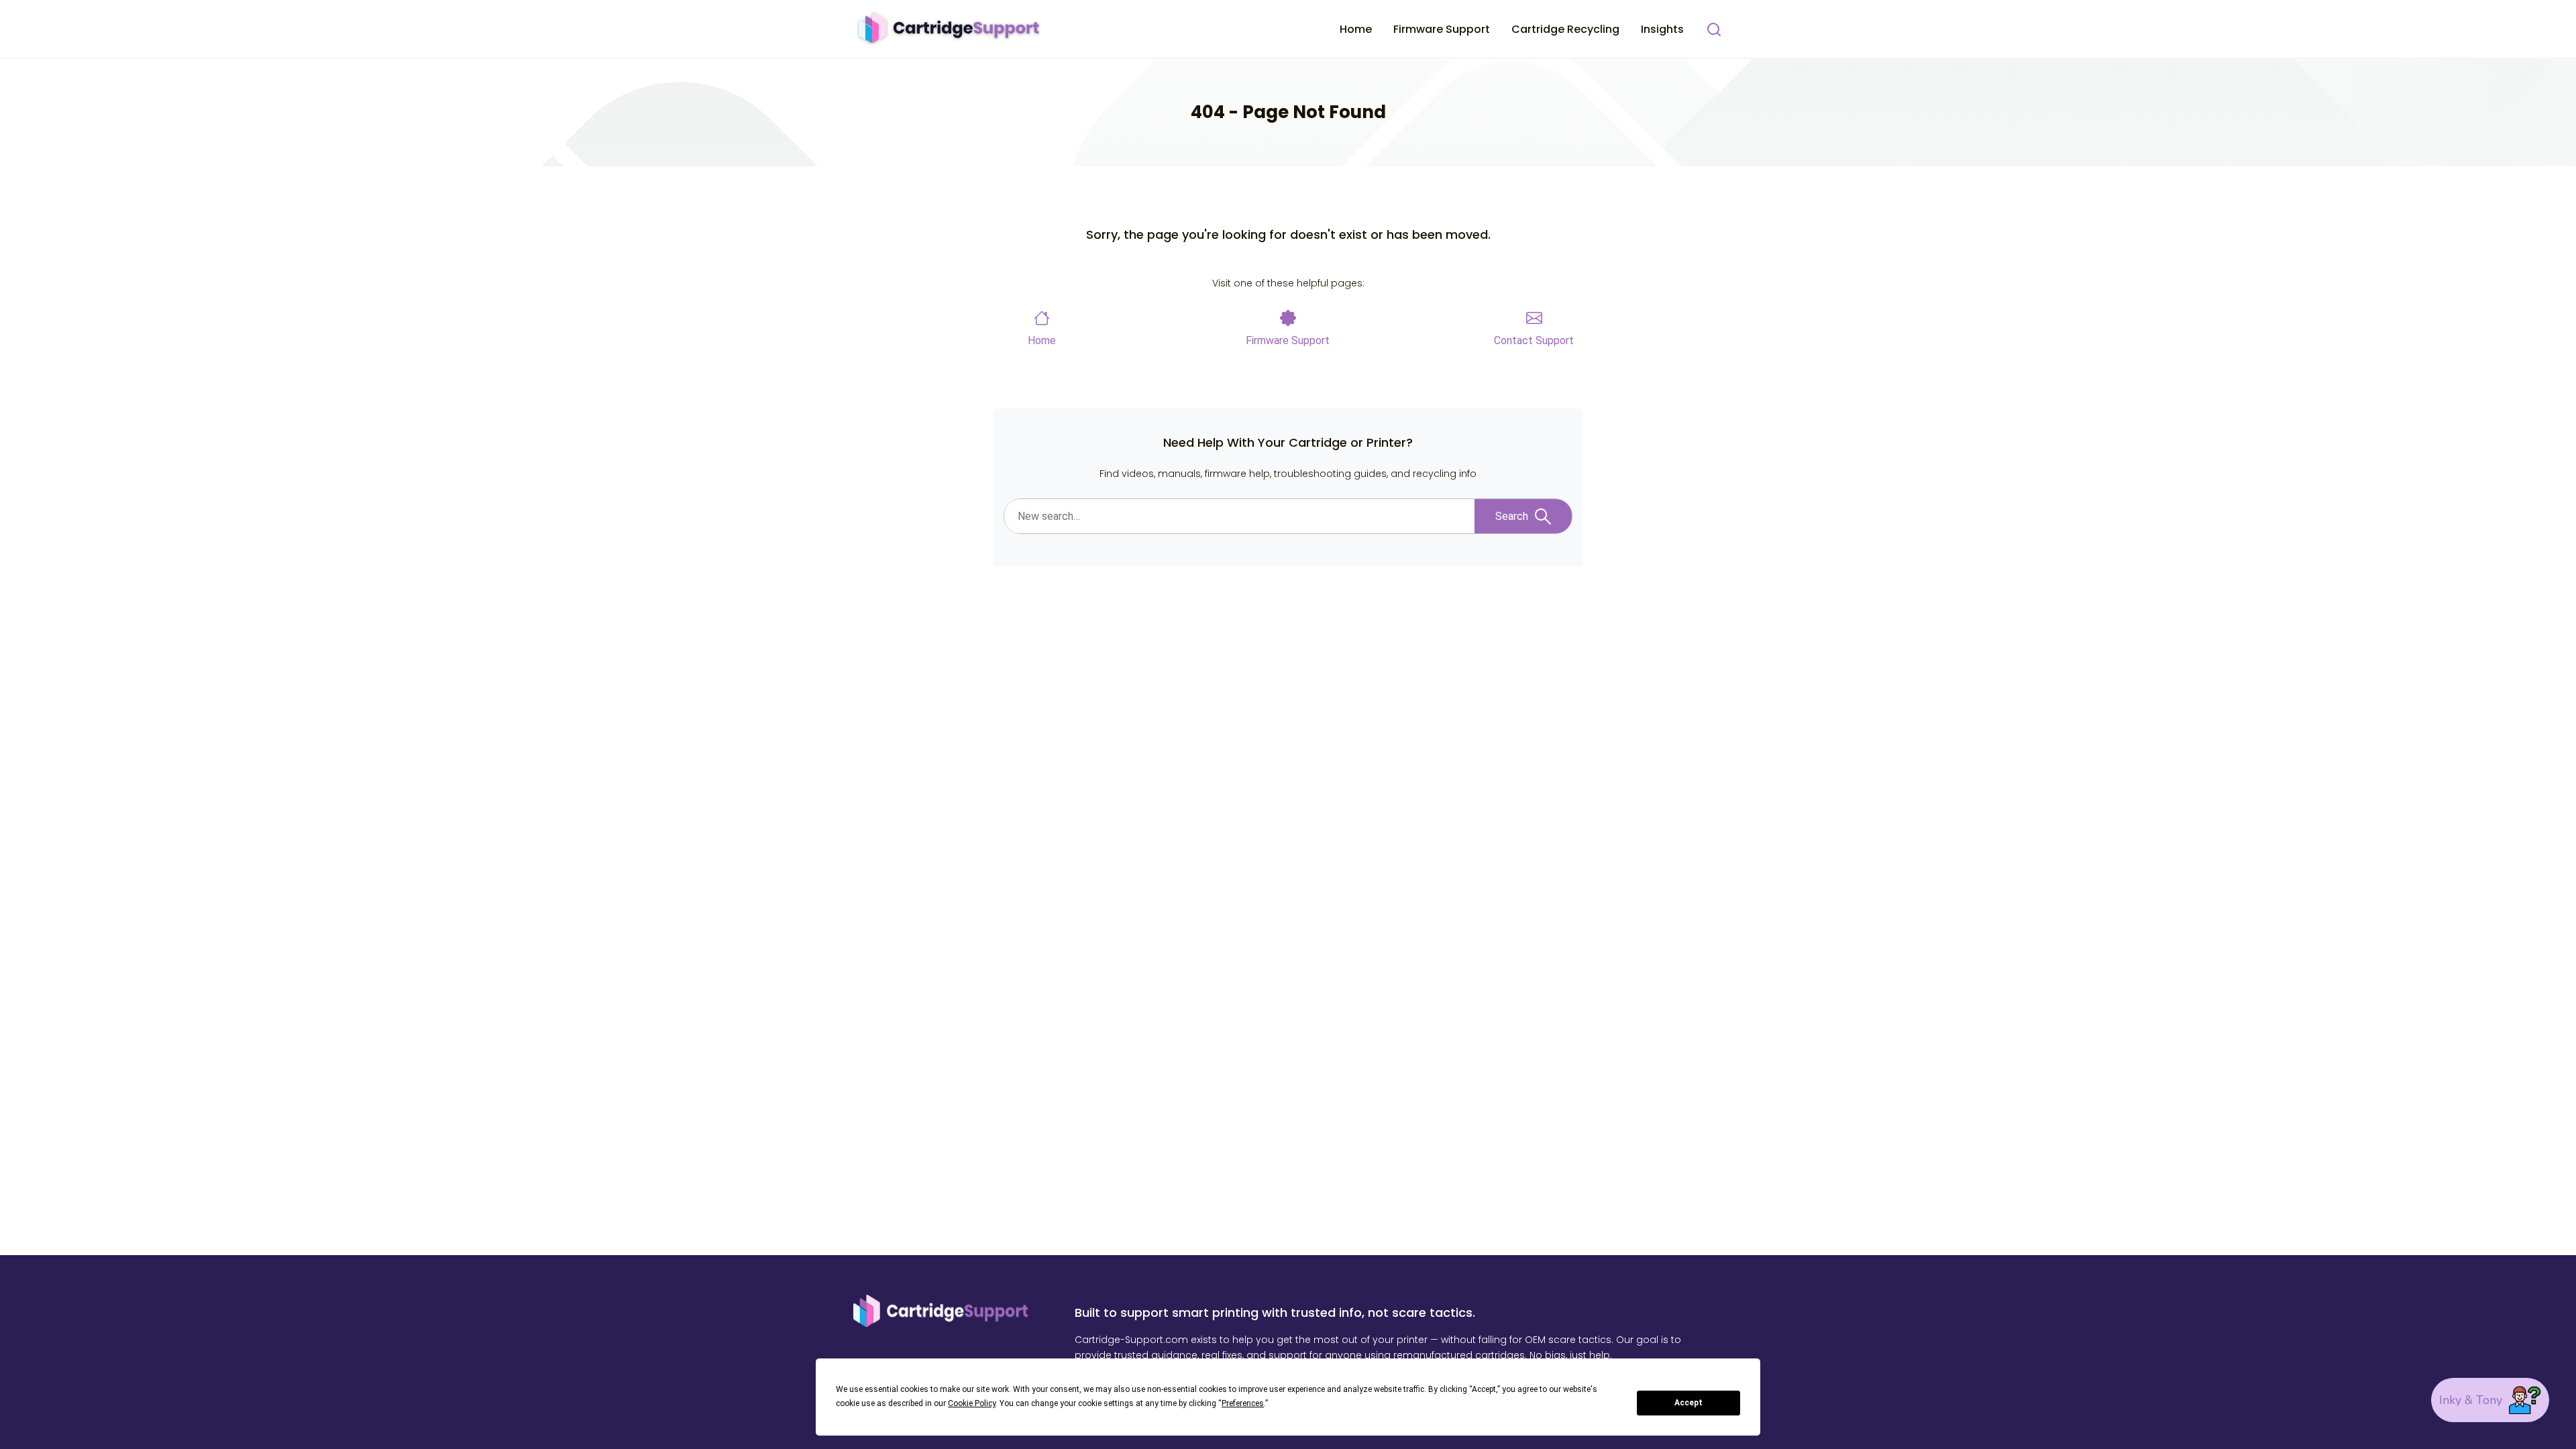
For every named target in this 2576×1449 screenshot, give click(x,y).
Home (1356, 29)
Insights (1662, 29)
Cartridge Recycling (1565, 29)
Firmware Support (1442, 29)
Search (1512, 516)
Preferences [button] (1243, 1403)
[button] (2490, 1400)
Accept (1688, 1403)
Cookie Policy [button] (972, 1403)
